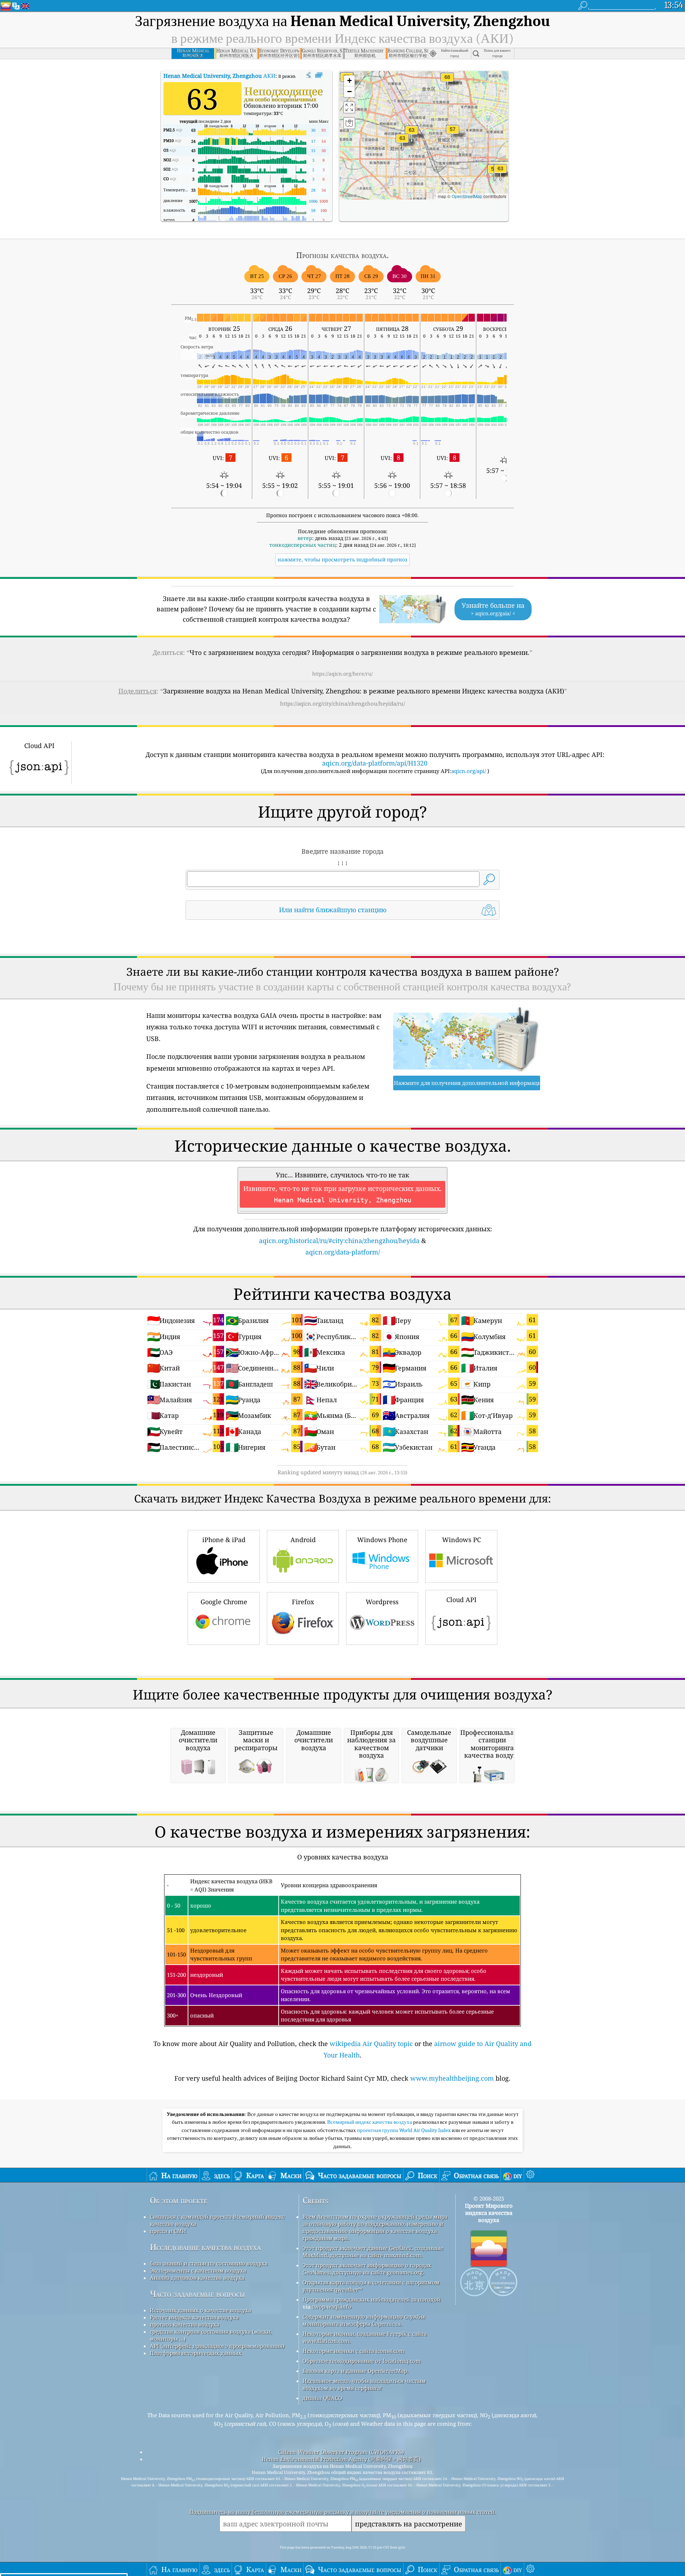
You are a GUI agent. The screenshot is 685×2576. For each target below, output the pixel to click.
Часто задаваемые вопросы (197, 2294)
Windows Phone (382, 1540)
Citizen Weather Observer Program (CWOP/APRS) (341, 2452)
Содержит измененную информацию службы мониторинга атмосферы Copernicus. (364, 2320)
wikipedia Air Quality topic (371, 2044)
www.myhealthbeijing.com (452, 2078)
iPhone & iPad (224, 1540)
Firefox (303, 1602)
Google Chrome (224, 1602)
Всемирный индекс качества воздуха (370, 2122)
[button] (447, 82)
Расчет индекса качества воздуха (194, 2317)
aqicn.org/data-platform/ (343, 1252)
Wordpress (382, 1602)
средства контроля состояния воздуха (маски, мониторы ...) (211, 2335)
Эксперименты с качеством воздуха (198, 2271)
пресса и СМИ (168, 2231)
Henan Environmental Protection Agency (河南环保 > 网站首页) (341, 2459)
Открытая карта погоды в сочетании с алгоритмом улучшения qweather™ (371, 2286)
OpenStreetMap (467, 196)
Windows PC (461, 1540)
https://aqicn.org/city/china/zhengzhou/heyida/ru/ (342, 703)
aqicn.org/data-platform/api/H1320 (375, 763)
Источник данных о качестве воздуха (201, 2310)
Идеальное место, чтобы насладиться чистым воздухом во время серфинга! (364, 2384)
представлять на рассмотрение (409, 2524)
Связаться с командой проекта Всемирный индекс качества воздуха (217, 2220)
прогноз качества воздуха (185, 2324)
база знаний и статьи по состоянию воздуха (209, 2263)
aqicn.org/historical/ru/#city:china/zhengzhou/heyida (339, 1241)
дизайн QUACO (322, 2398)
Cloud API (461, 1600)
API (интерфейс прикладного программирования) (217, 2346)
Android (303, 1540)
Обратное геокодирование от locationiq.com (362, 2361)
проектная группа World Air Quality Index (404, 2130)
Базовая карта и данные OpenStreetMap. (356, 2371)
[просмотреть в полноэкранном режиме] (319, 75)
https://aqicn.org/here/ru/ (342, 674)
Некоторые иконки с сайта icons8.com (353, 2351)
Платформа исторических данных (196, 2353)
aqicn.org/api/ (469, 771)
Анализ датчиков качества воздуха (197, 2278)
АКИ (219, 76)
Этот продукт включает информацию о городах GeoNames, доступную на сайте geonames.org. (367, 2269)
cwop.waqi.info (332, 2307)
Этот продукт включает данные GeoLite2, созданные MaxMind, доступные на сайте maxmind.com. (373, 2252)
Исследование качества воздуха (205, 2247)
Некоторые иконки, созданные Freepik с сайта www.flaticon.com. (365, 2337)
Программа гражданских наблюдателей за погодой (372, 2299)
